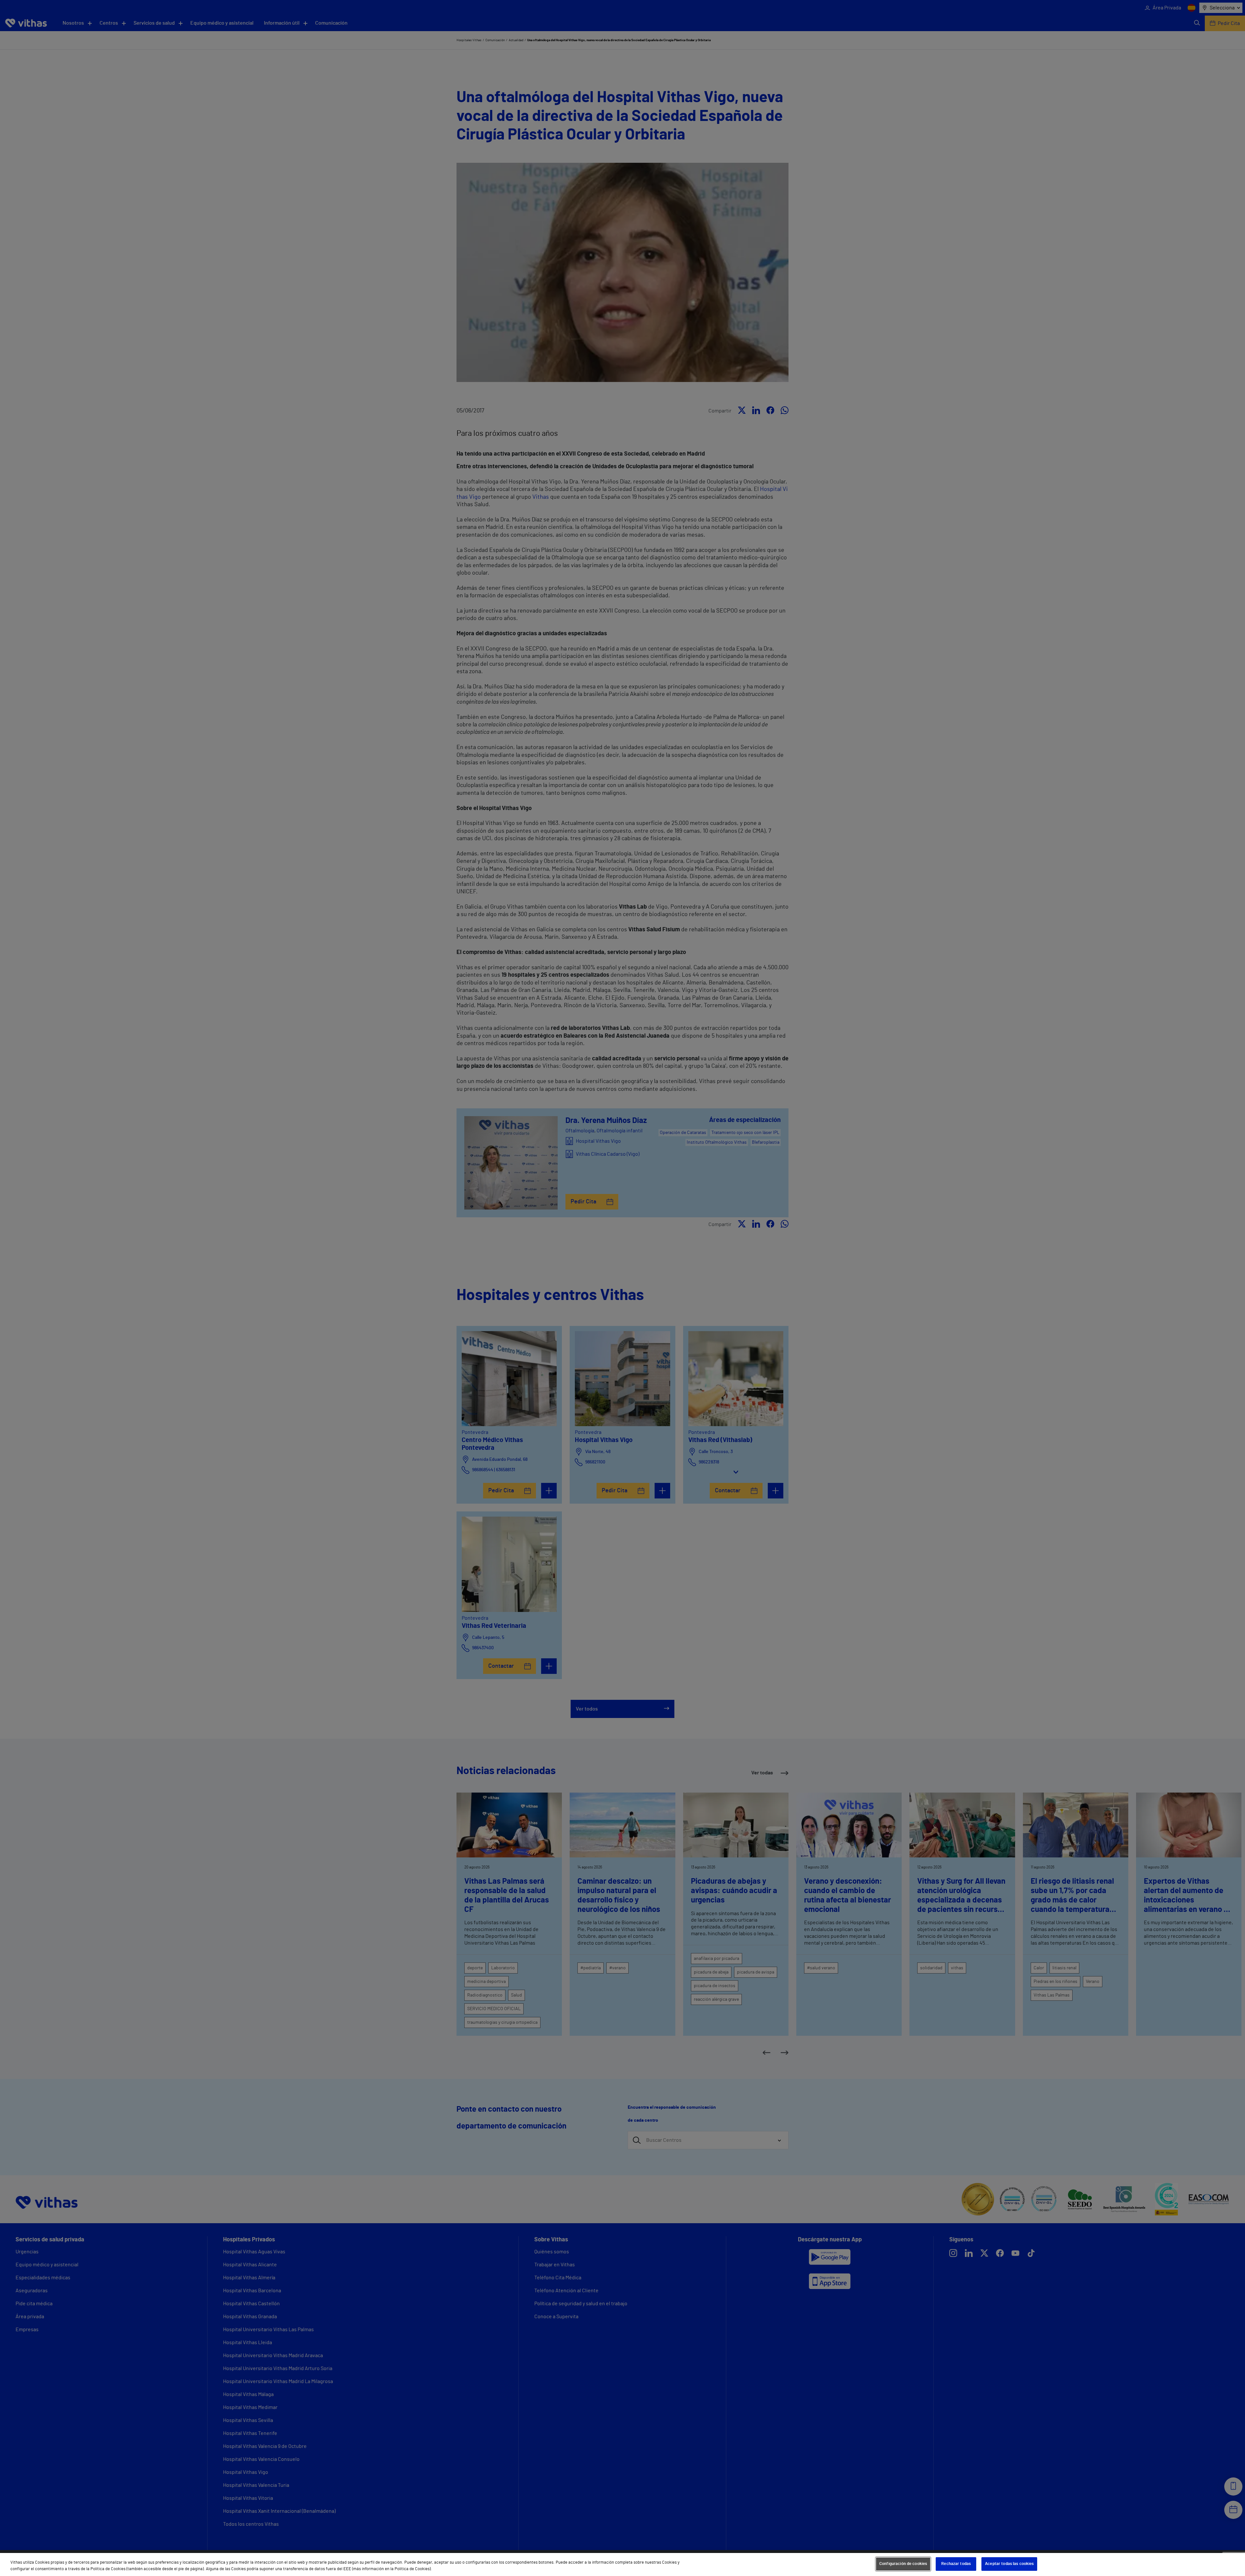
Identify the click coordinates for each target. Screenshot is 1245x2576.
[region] (622, 2564)
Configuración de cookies (903, 2564)
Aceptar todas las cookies (1009, 2564)
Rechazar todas (956, 2564)
